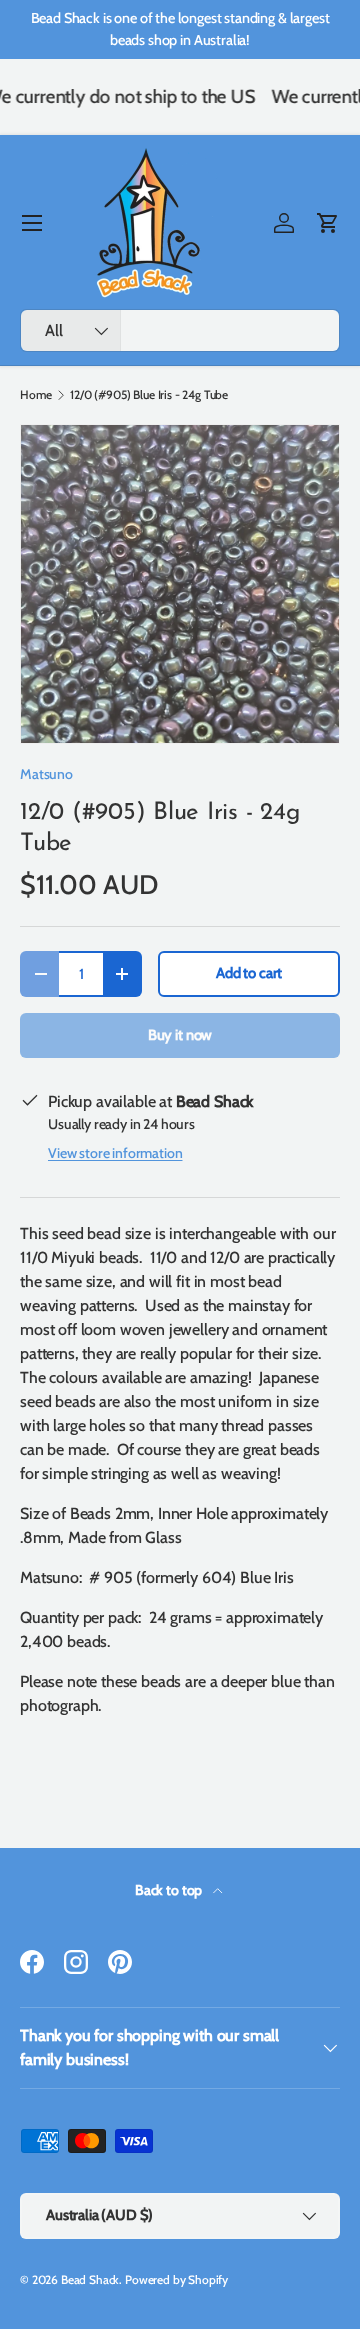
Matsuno (46, 774)
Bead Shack (90, 2279)
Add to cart (249, 973)
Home (35, 395)
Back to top (170, 1890)
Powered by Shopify (176, 2279)
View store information (115, 1153)
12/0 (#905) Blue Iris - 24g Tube (149, 395)
